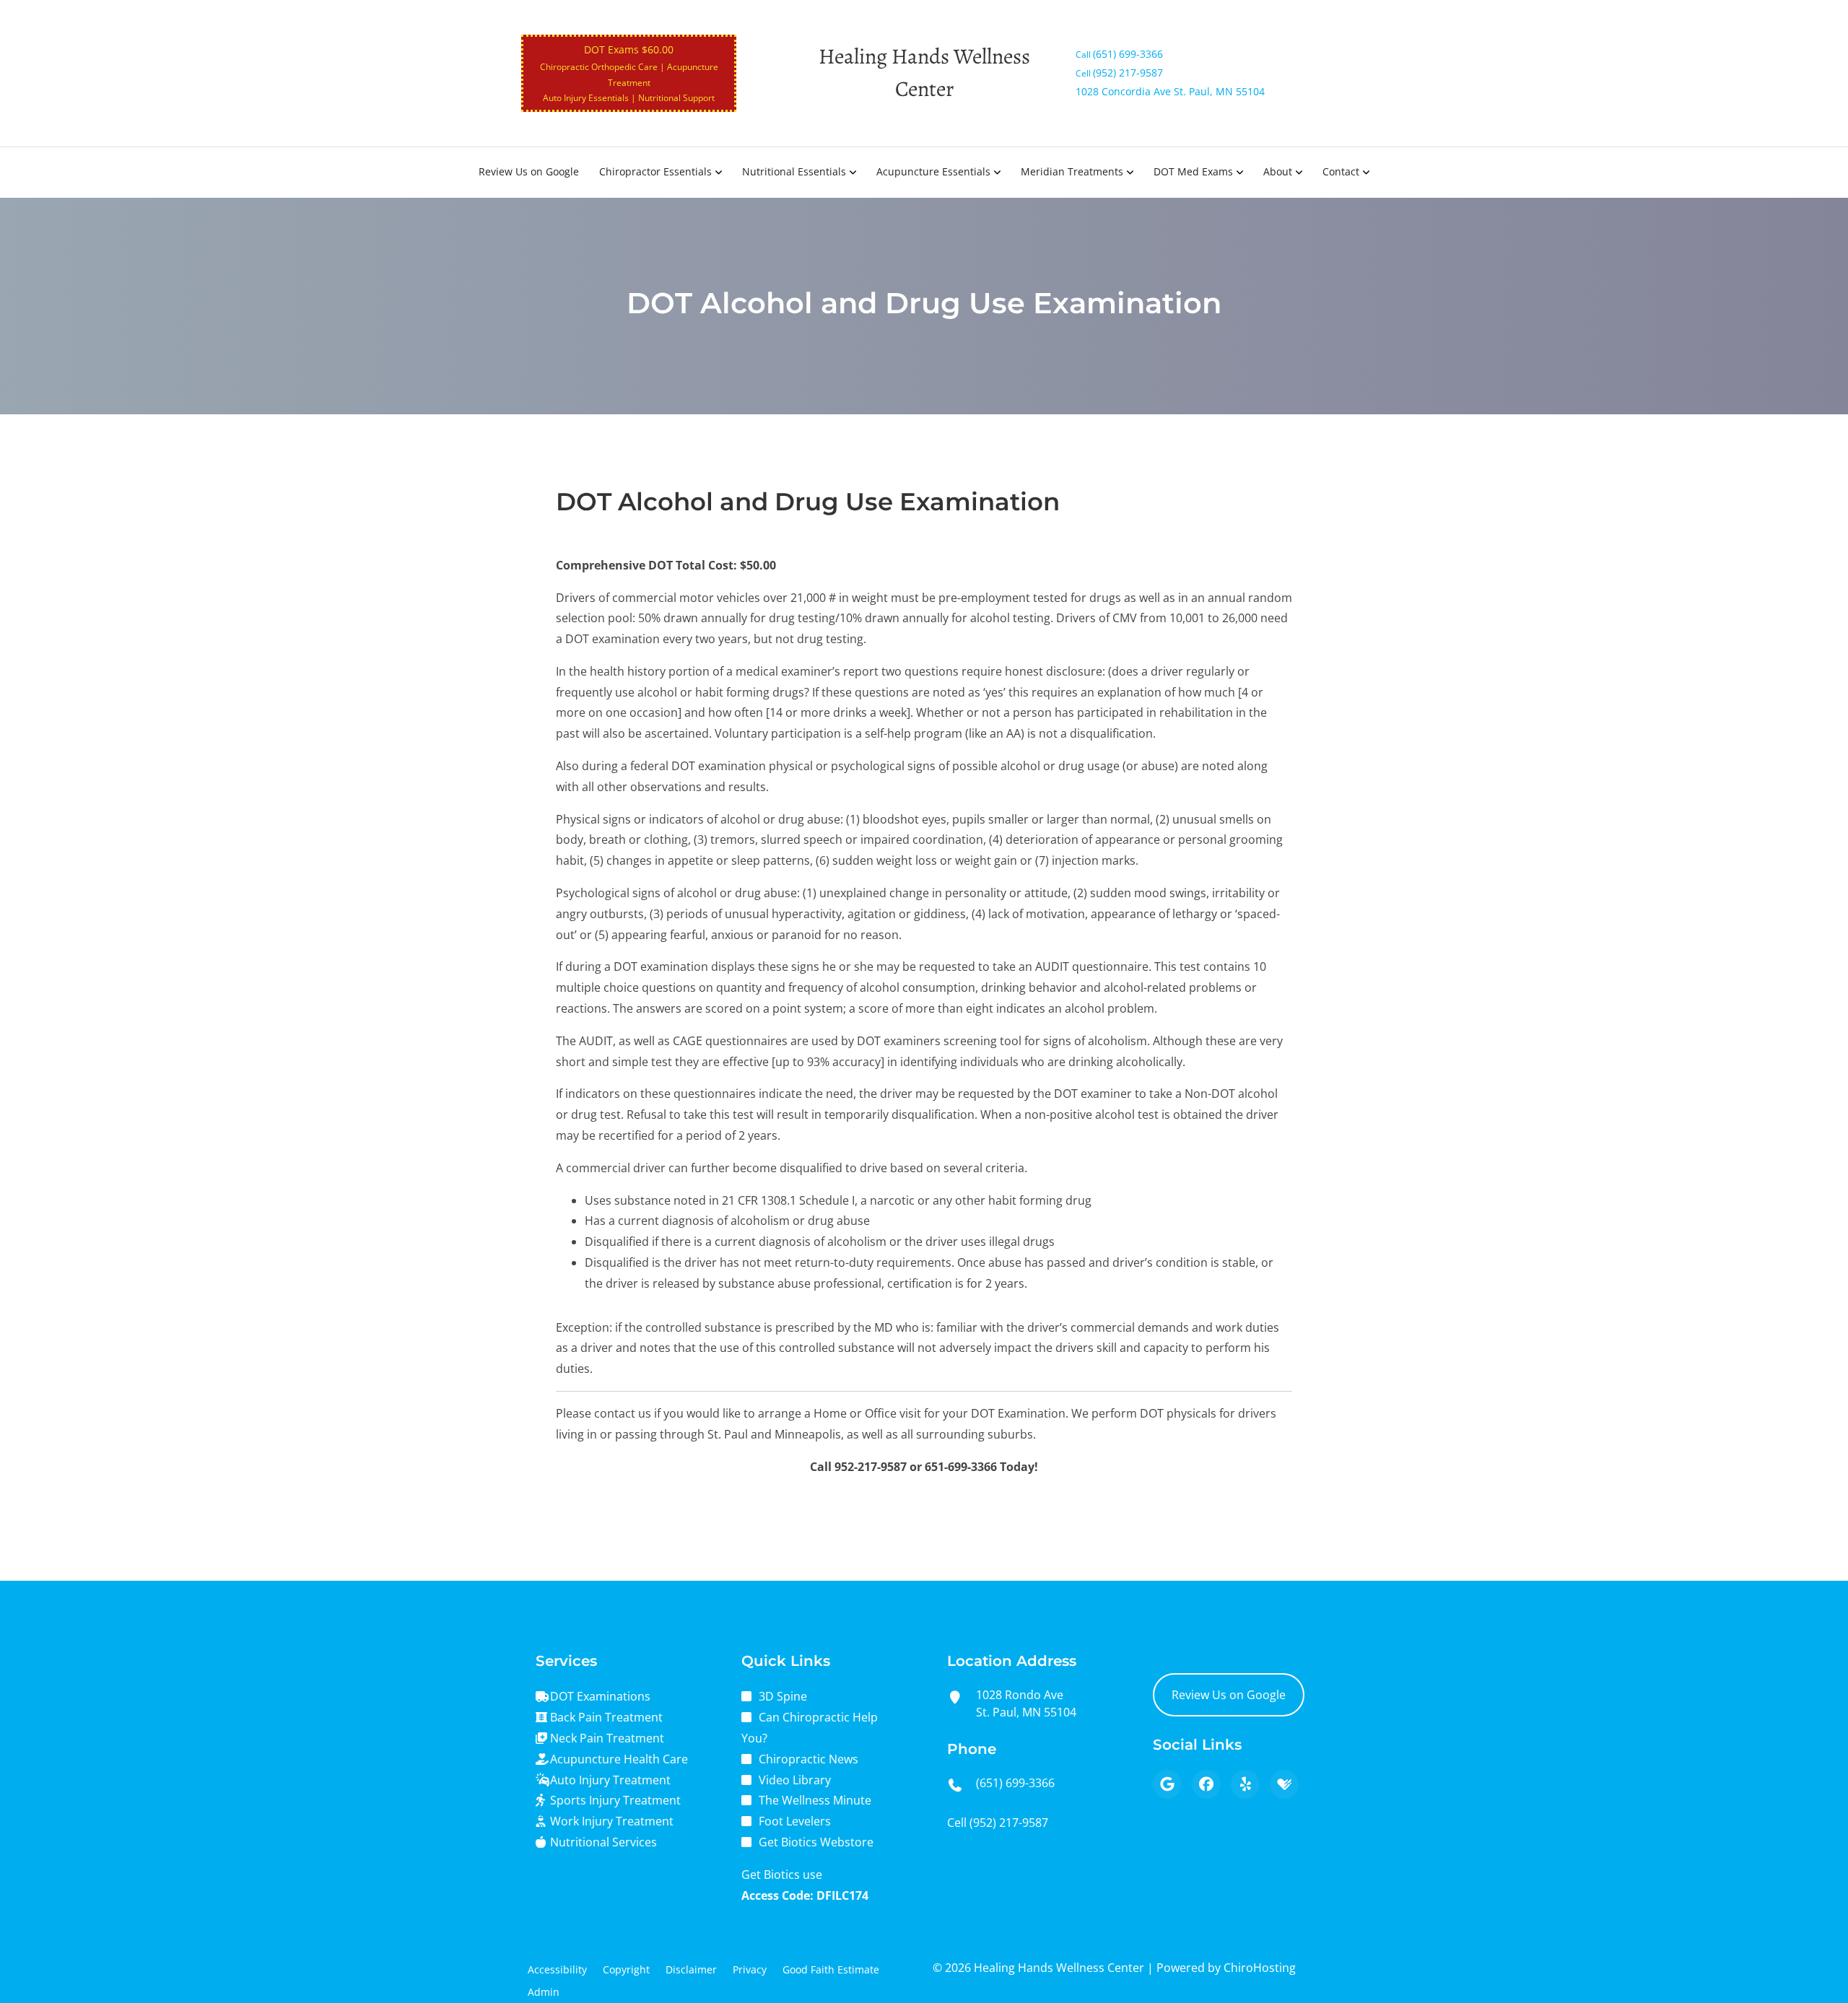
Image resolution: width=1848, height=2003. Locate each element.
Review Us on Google (529, 171)
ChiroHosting (1260, 1968)
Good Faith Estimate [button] (831, 1969)
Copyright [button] (626, 1969)
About (1278, 171)
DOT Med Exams (1193, 171)
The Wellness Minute (815, 1800)
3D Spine (783, 1696)
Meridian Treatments (1072, 171)
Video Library (795, 1780)
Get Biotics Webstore (816, 1842)
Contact (1341, 171)
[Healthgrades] (1284, 1784)
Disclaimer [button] (691, 1969)
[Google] (1167, 1784)
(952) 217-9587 (1009, 1823)
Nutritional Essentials (794, 171)
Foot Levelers (795, 1821)
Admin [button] (544, 1992)
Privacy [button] (750, 1969)
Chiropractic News (808, 1759)
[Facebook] (1206, 1784)
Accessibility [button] (557, 1969)
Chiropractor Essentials (655, 171)
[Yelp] (1245, 1784)
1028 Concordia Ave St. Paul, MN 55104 (1170, 91)
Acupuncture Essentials (933, 171)
